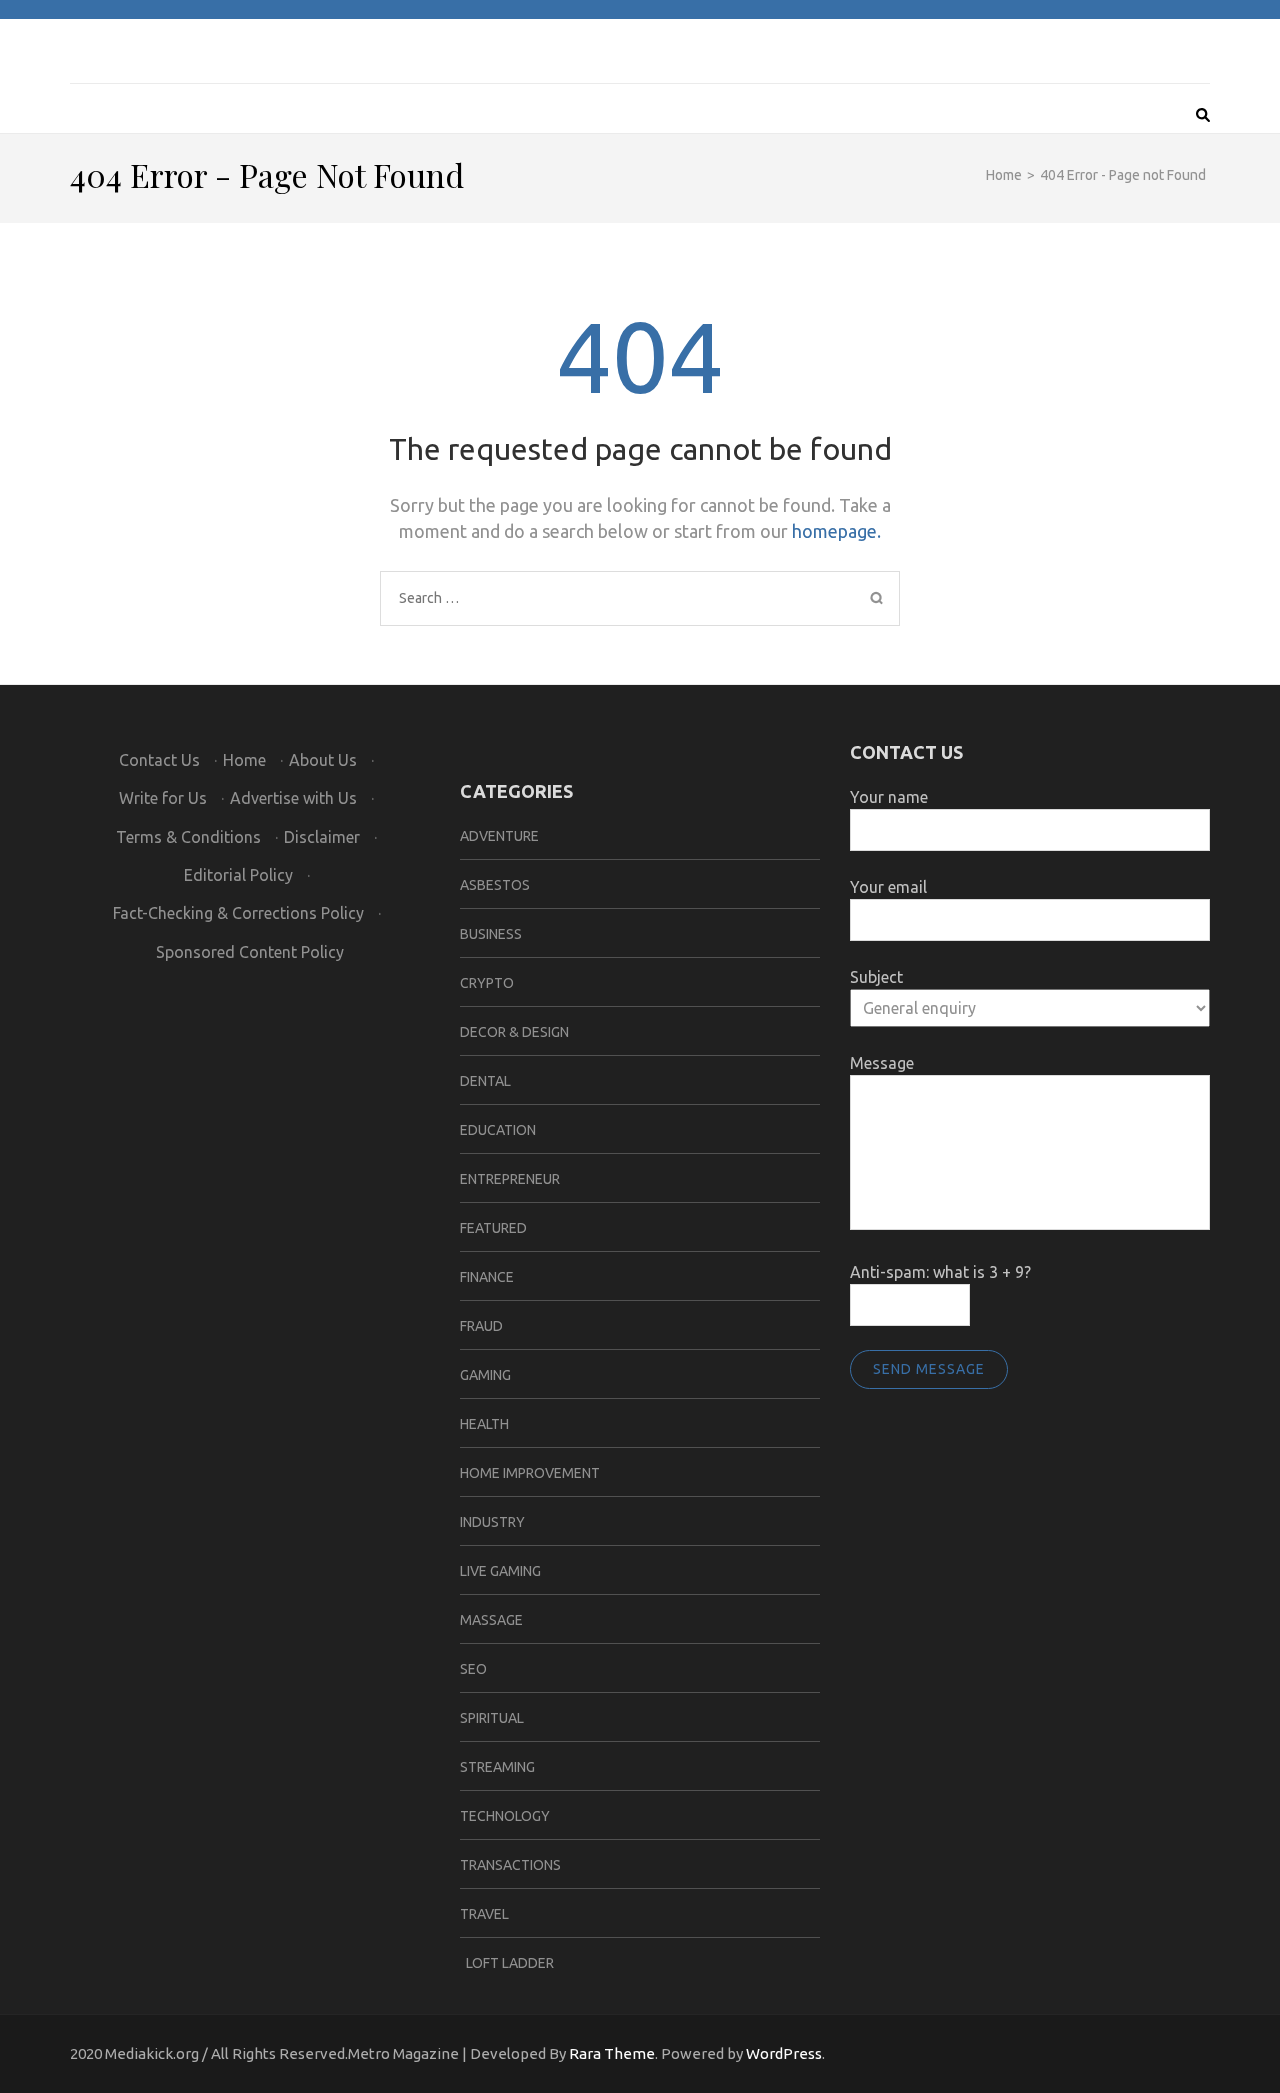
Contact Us (159, 760)
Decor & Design (514, 1032)
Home (244, 760)
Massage (491, 1620)
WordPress (784, 2053)
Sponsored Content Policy (250, 952)
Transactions (510, 1865)
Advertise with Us (293, 798)
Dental (485, 1081)
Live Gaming (500, 1571)
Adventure (499, 836)
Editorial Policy (238, 875)
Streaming (497, 1767)
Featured (493, 1228)
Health (484, 1424)
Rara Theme (612, 2053)
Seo (473, 1669)
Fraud (481, 1326)
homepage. (836, 531)
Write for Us (163, 798)
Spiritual (492, 1718)
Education (498, 1130)
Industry (492, 1522)
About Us (323, 760)
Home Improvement (530, 1473)
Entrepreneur (510, 1179)
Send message (929, 1369)
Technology (505, 1816)
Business (491, 934)
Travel (484, 1914)
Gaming (485, 1375)
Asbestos (495, 885)
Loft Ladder (507, 1963)
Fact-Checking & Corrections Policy (238, 913)
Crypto (487, 983)
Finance (487, 1277)
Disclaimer (322, 837)
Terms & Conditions (188, 837)
